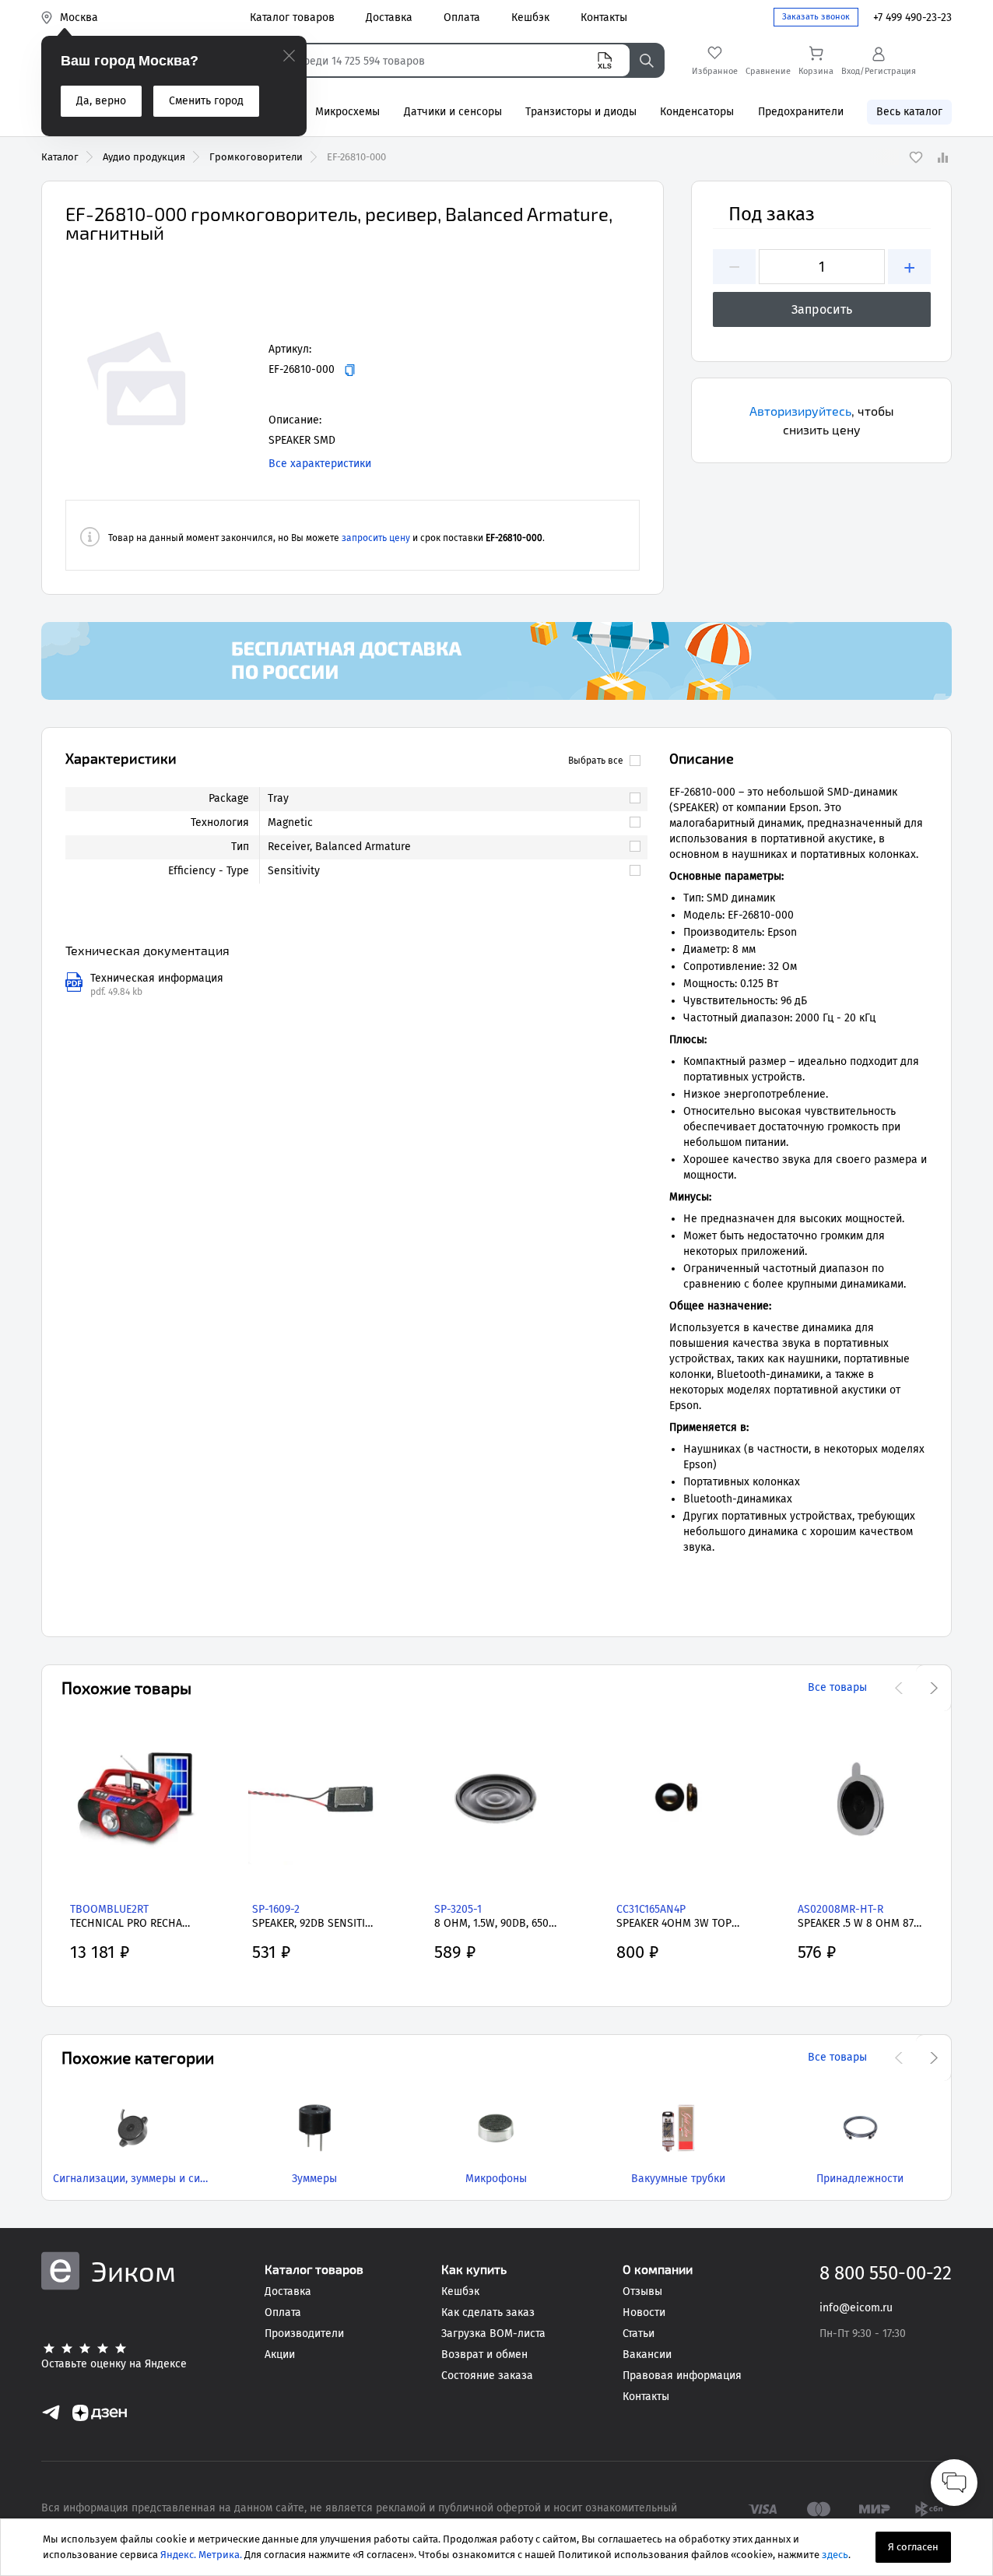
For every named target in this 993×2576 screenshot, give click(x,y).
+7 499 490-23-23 (912, 18)
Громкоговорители (256, 157)
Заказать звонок (816, 17)
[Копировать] (350, 370)
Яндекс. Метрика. (201, 2555)
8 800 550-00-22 (886, 2273)
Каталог (60, 157)
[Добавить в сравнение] (942, 157)
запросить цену (376, 538)
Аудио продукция (144, 157)
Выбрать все (596, 761)
